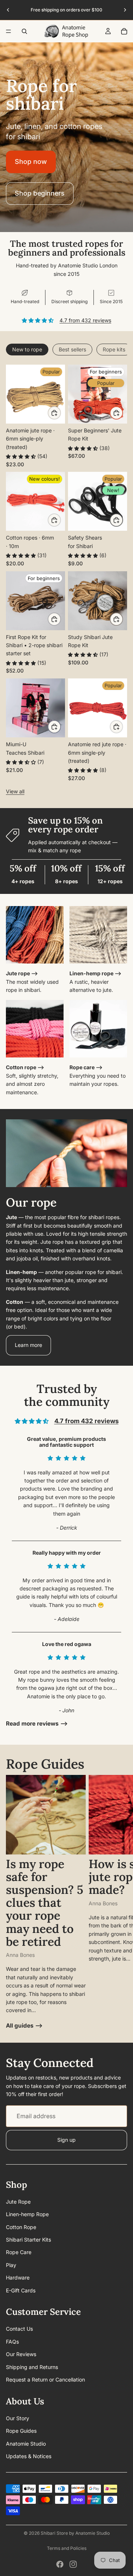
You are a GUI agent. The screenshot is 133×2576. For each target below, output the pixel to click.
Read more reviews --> (37, 1724)
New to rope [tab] (27, 349)
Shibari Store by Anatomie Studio (75, 2533)
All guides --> (24, 2026)
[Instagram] (73, 2564)
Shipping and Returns (32, 2367)
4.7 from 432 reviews (85, 320)
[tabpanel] (66, 580)
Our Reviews (21, 2354)
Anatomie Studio (26, 2444)
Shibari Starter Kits (28, 2240)
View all (15, 791)
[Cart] (124, 31)
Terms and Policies (67, 2548)
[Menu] (8, 31)
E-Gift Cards (21, 2290)
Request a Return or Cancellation (45, 2380)
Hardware (18, 2278)
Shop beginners (40, 193)
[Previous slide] (8, 10)
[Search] (24, 31)
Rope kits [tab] (114, 349)
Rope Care (19, 2252)
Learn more (28, 1345)
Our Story (18, 2418)
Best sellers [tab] (72, 349)
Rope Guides (21, 2431)
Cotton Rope (21, 2227)
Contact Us (19, 2329)
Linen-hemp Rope (27, 2214)
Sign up (66, 2140)
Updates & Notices (29, 2456)
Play (11, 2265)
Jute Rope (18, 2202)
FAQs (12, 2342)
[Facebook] (60, 2564)
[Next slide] (125, 10)
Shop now (31, 162)
